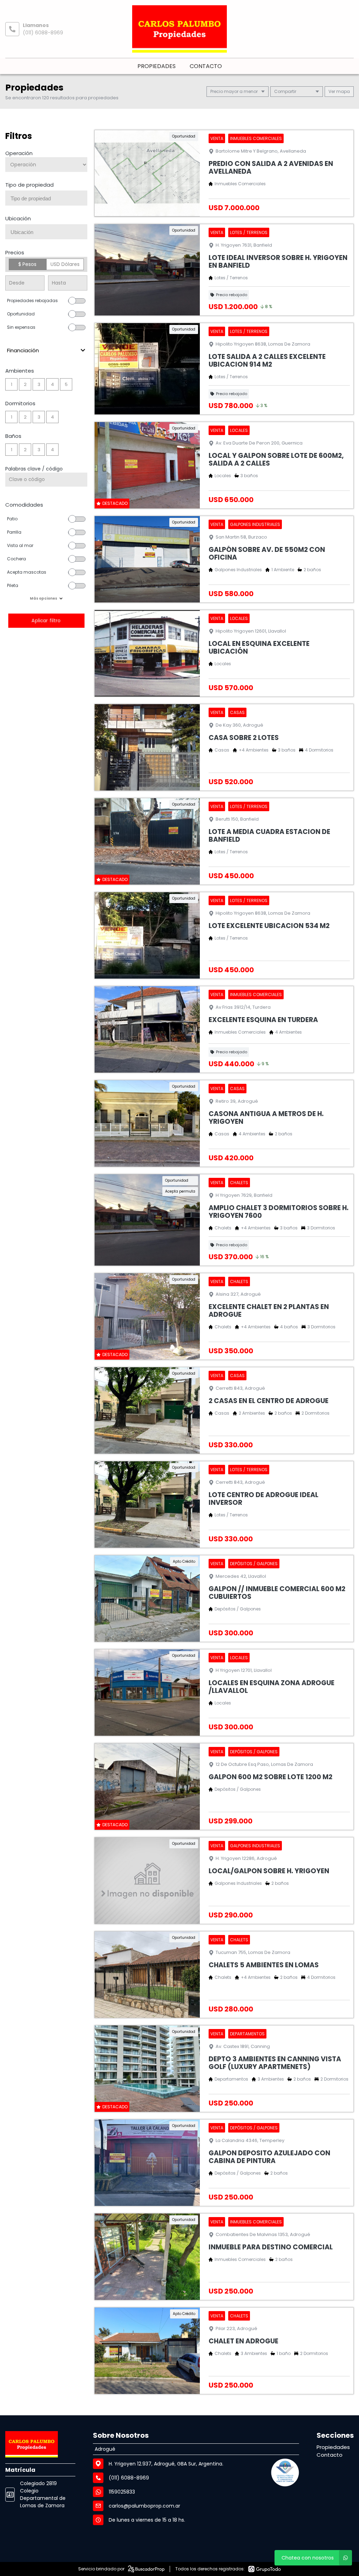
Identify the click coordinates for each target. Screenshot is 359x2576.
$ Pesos (27, 264)
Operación (19, 153)
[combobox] (46, 198)
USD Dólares (65, 264)
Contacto (206, 66)
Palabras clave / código (34, 469)
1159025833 (122, 2492)
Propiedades (157, 66)
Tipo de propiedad (29, 185)
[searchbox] (49, 199)
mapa (343, 91)
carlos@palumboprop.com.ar (144, 2506)
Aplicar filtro (46, 620)
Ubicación (18, 218)
